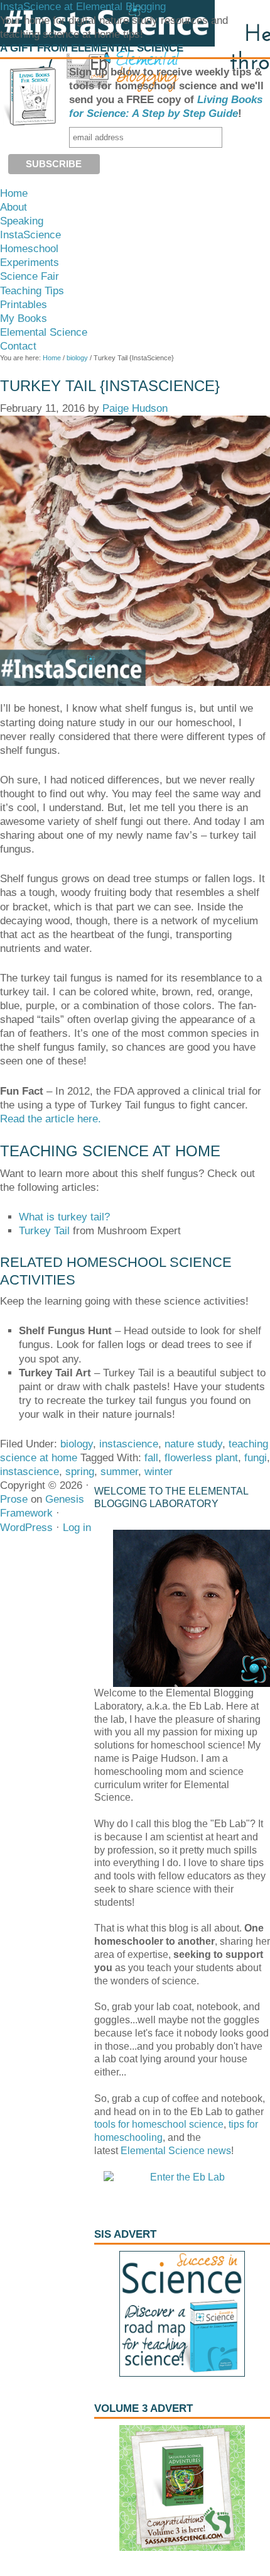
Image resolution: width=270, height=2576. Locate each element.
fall (151, 1458)
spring (80, 1472)
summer (119, 1472)
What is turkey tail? (64, 1217)
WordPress (26, 1528)
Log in (77, 1528)
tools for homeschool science (159, 2124)
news (218, 2151)
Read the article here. (51, 1119)
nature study (193, 1444)
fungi (256, 1458)
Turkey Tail (44, 1231)
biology (77, 1444)
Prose (14, 1499)
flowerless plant (201, 1458)
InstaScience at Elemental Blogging (83, 7)
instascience (129, 1444)
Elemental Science (163, 2151)
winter (159, 1472)
